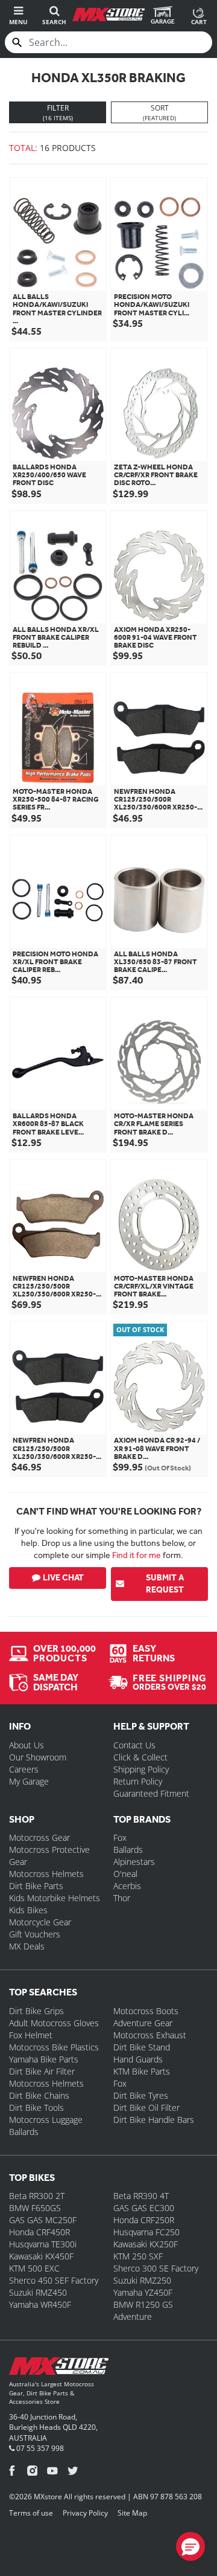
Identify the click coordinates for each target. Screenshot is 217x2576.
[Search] (17, 42)
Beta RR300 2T (37, 2196)
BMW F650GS (35, 2208)
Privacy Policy (85, 2513)
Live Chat (63, 1578)
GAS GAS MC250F (43, 2220)
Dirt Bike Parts (36, 1886)
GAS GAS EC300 (144, 2208)
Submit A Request (165, 1584)
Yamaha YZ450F (143, 2292)
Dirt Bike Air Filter (42, 2071)
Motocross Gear (39, 1837)
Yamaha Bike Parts (44, 2059)
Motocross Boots (146, 2011)
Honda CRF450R (39, 2232)
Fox (120, 1837)
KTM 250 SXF (138, 2256)
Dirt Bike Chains (39, 2095)
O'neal (125, 1874)
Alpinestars (134, 1862)
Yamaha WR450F (40, 2304)
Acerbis (127, 1886)
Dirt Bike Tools (36, 2107)
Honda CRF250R (144, 2220)
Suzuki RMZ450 (38, 2292)
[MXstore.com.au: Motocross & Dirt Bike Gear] (108, 14)
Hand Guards (138, 2059)
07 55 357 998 (39, 2448)
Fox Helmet (31, 2035)
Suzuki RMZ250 (142, 2280)
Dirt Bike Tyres (141, 2095)
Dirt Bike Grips (36, 2011)
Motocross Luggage (46, 2120)
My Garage (29, 1781)
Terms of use (31, 2513)
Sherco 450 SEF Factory (54, 2280)
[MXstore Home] (59, 2368)
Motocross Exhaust (150, 2035)
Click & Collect (140, 1757)
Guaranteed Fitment (151, 1793)
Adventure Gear (143, 2023)
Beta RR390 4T (141, 2196)
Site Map (132, 2513)
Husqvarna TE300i (43, 2244)
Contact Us (134, 1745)
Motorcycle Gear (40, 1922)
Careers (24, 1769)
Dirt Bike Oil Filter (146, 2107)
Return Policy (138, 1781)
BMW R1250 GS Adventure (143, 2310)
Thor (122, 1898)
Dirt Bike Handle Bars (154, 2120)
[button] (190, 2546)
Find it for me (137, 1555)
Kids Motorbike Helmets (55, 1898)
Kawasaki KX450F (41, 2256)
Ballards (128, 1850)
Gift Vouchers (35, 1934)
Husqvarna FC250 (146, 2232)
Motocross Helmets (46, 1874)
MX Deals (27, 1946)
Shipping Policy (141, 1769)
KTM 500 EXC (34, 2268)
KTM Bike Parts (142, 2071)
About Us (27, 1745)
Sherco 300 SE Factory (156, 2268)
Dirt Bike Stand (142, 2047)
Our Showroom (38, 1757)
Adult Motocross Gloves (54, 2023)
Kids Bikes (28, 1910)
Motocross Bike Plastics (54, 2047)
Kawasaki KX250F (146, 2244)
